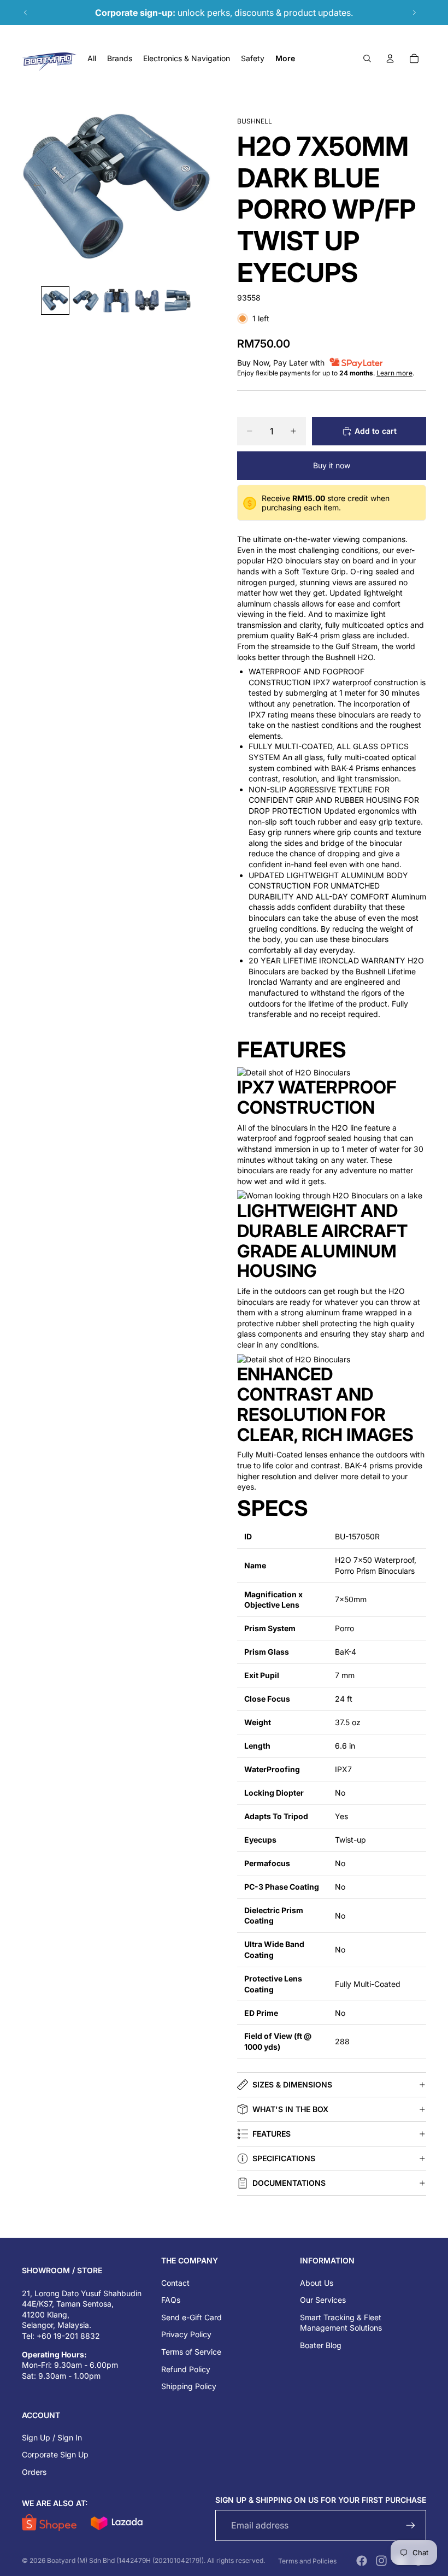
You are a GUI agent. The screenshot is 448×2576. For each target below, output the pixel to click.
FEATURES (272, 2134)
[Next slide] (414, 13)
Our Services (323, 2300)
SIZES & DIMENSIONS (292, 2084)
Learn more (394, 373)
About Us (317, 2283)
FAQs (171, 2300)
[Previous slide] (26, 13)
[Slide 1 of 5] (55, 301)
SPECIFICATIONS (284, 2158)
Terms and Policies (307, 2561)
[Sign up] (411, 2525)
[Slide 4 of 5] (147, 301)
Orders (34, 2472)
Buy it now (332, 465)
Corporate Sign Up (55, 2454)
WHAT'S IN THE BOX (290, 2109)
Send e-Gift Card (191, 2317)
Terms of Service (191, 2352)
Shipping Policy (189, 2386)
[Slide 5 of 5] (178, 301)
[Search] (367, 58)
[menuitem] (285, 58)
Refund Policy (186, 2369)
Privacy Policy (186, 2334)
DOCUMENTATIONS (289, 2183)
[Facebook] (362, 2561)
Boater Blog (321, 2345)
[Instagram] (381, 2561)
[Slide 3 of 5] (116, 301)
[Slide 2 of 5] (86, 301)
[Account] (390, 58)
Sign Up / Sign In (52, 2437)
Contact (175, 2283)
